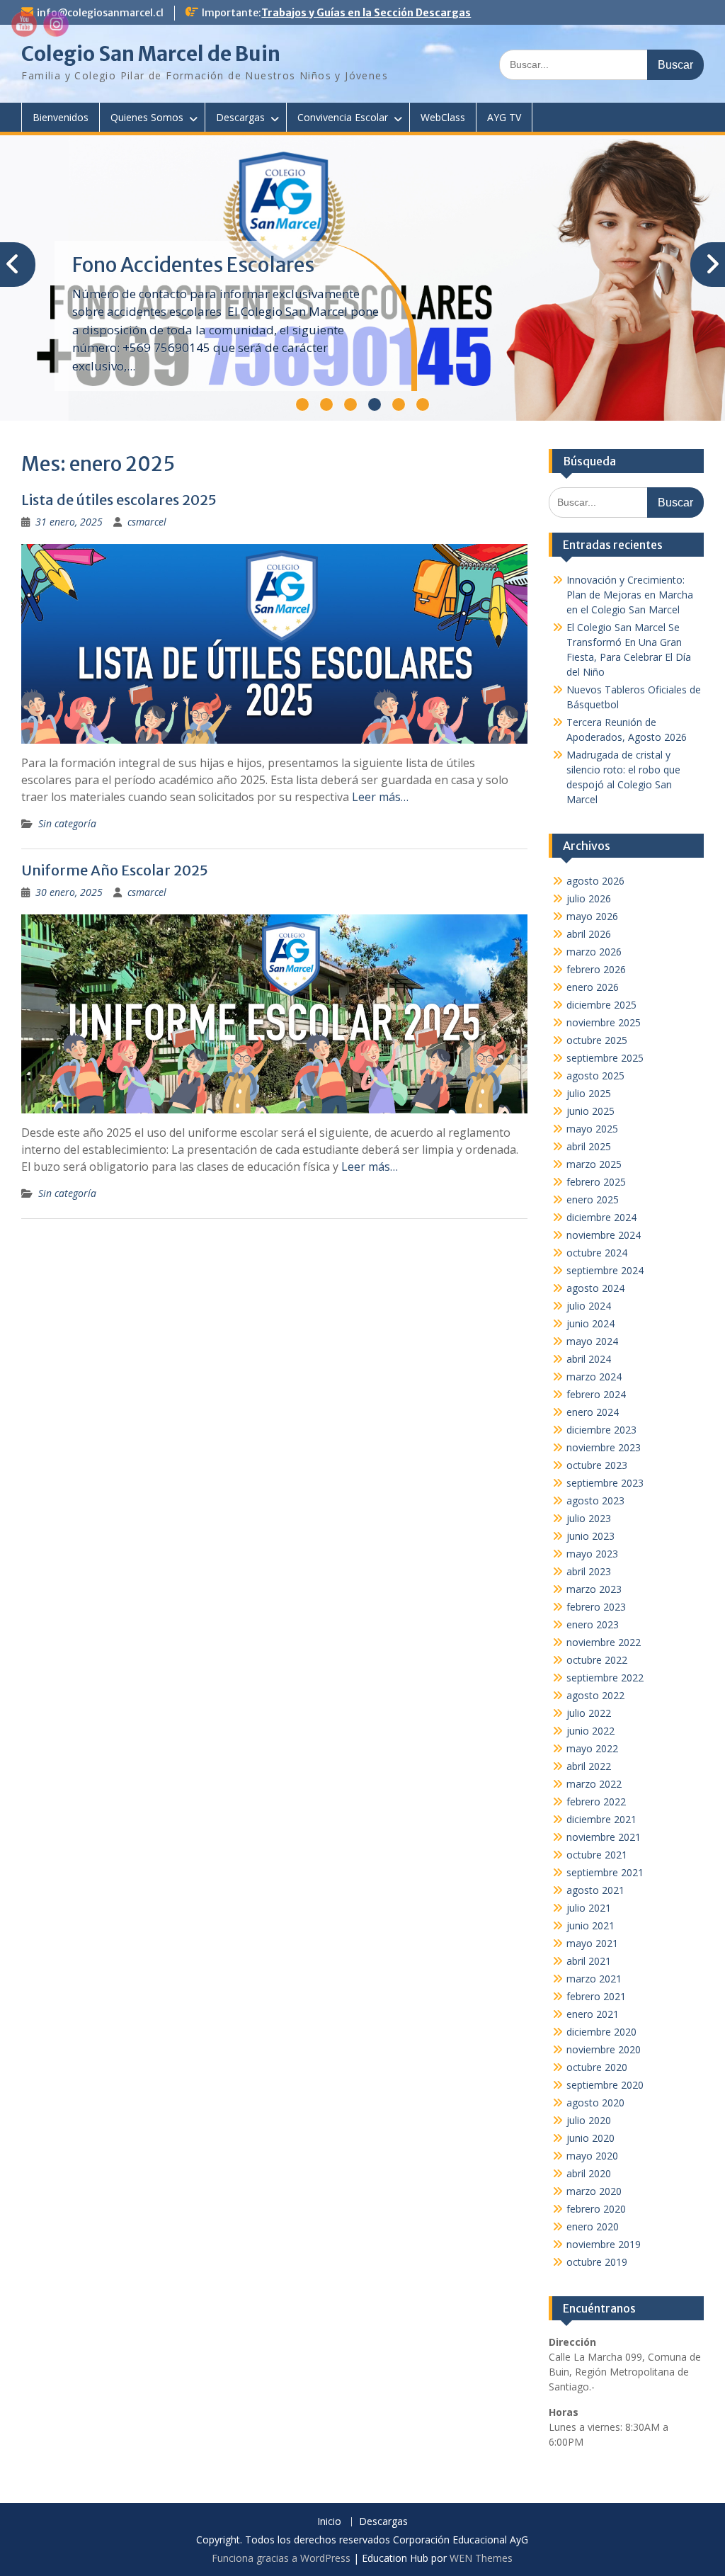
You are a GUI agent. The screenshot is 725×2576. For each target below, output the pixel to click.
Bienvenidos (61, 117)
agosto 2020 (595, 2103)
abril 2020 (589, 2173)
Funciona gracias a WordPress (281, 2558)
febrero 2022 (596, 1802)
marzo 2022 (594, 1784)
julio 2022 (589, 1713)
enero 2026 (593, 987)
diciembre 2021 (601, 1819)
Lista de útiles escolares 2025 (119, 500)
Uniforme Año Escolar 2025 (115, 870)
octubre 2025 (597, 1040)
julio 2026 (589, 898)
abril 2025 (589, 1146)
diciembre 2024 (601, 1217)
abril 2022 (589, 1766)
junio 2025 (590, 1111)
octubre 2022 (597, 1660)
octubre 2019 (597, 2262)
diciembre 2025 (601, 1005)
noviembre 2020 (604, 2049)
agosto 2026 (595, 881)
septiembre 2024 (605, 1270)
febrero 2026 (596, 969)
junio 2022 (590, 1731)
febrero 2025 (596, 1182)
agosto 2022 (595, 1695)
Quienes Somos (147, 117)
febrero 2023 (596, 1607)
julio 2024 (589, 1306)
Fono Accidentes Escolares (193, 265)
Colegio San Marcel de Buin (151, 54)
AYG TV (504, 117)
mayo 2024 (592, 1341)
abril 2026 (589, 934)
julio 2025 (589, 1093)
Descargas (240, 117)
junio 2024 (590, 1323)
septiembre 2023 (605, 1483)
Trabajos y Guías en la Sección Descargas (366, 13)
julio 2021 (589, 1908)
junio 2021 (590, 1925)
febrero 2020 (596, 2209)
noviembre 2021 (604, 1837)
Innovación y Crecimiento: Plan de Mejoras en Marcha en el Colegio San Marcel (630, 595)
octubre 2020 (597, 2067)
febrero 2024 (596, 1394)
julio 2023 (589, 1518)
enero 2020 (593, 2226)
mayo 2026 (592, 916)
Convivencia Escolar (343, 117)
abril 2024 (589, 1359)
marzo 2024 (594, 1377)
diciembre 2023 (601, 1430)
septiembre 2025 (605, 1058)
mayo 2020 (592, 2156)
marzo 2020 (594, 2191)
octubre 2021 (597, 1855)
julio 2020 (589, 2120)
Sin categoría (67, 823)
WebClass (443, 117)
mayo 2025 (592, 1129)
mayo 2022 (592, 1748)
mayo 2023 (592, 1554)
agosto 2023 (595, 1500)
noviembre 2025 (604, 1022)
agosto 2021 (595, 1890)
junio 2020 (590, 2138)
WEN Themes (481, 2558)
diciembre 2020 (601, 2032)
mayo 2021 (592, 1943)
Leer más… (380, 797)
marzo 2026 (594, 952)
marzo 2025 (594, 1164)
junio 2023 (590, 1536)
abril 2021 (589, 1961)
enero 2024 (593, 1412)
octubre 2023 (597, 1465)
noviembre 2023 (604, 1447)
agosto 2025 (595, 1076)
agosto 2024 (595, 1288)
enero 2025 (593, 1199)
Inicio (329, 2522)
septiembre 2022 (605, 1678)
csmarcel (147, 522)
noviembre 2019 (604, 2244)
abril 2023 (589, 1571)
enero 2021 (593, 2014)
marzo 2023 (594, 1589)
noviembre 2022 (604, 1642)
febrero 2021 (596, 1996)
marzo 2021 (594, 1979)
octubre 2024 (597, 1253)
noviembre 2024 (604, 1235)
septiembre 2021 (605, 1872)
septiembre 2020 (605, 2085)
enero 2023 (593, 1624)
